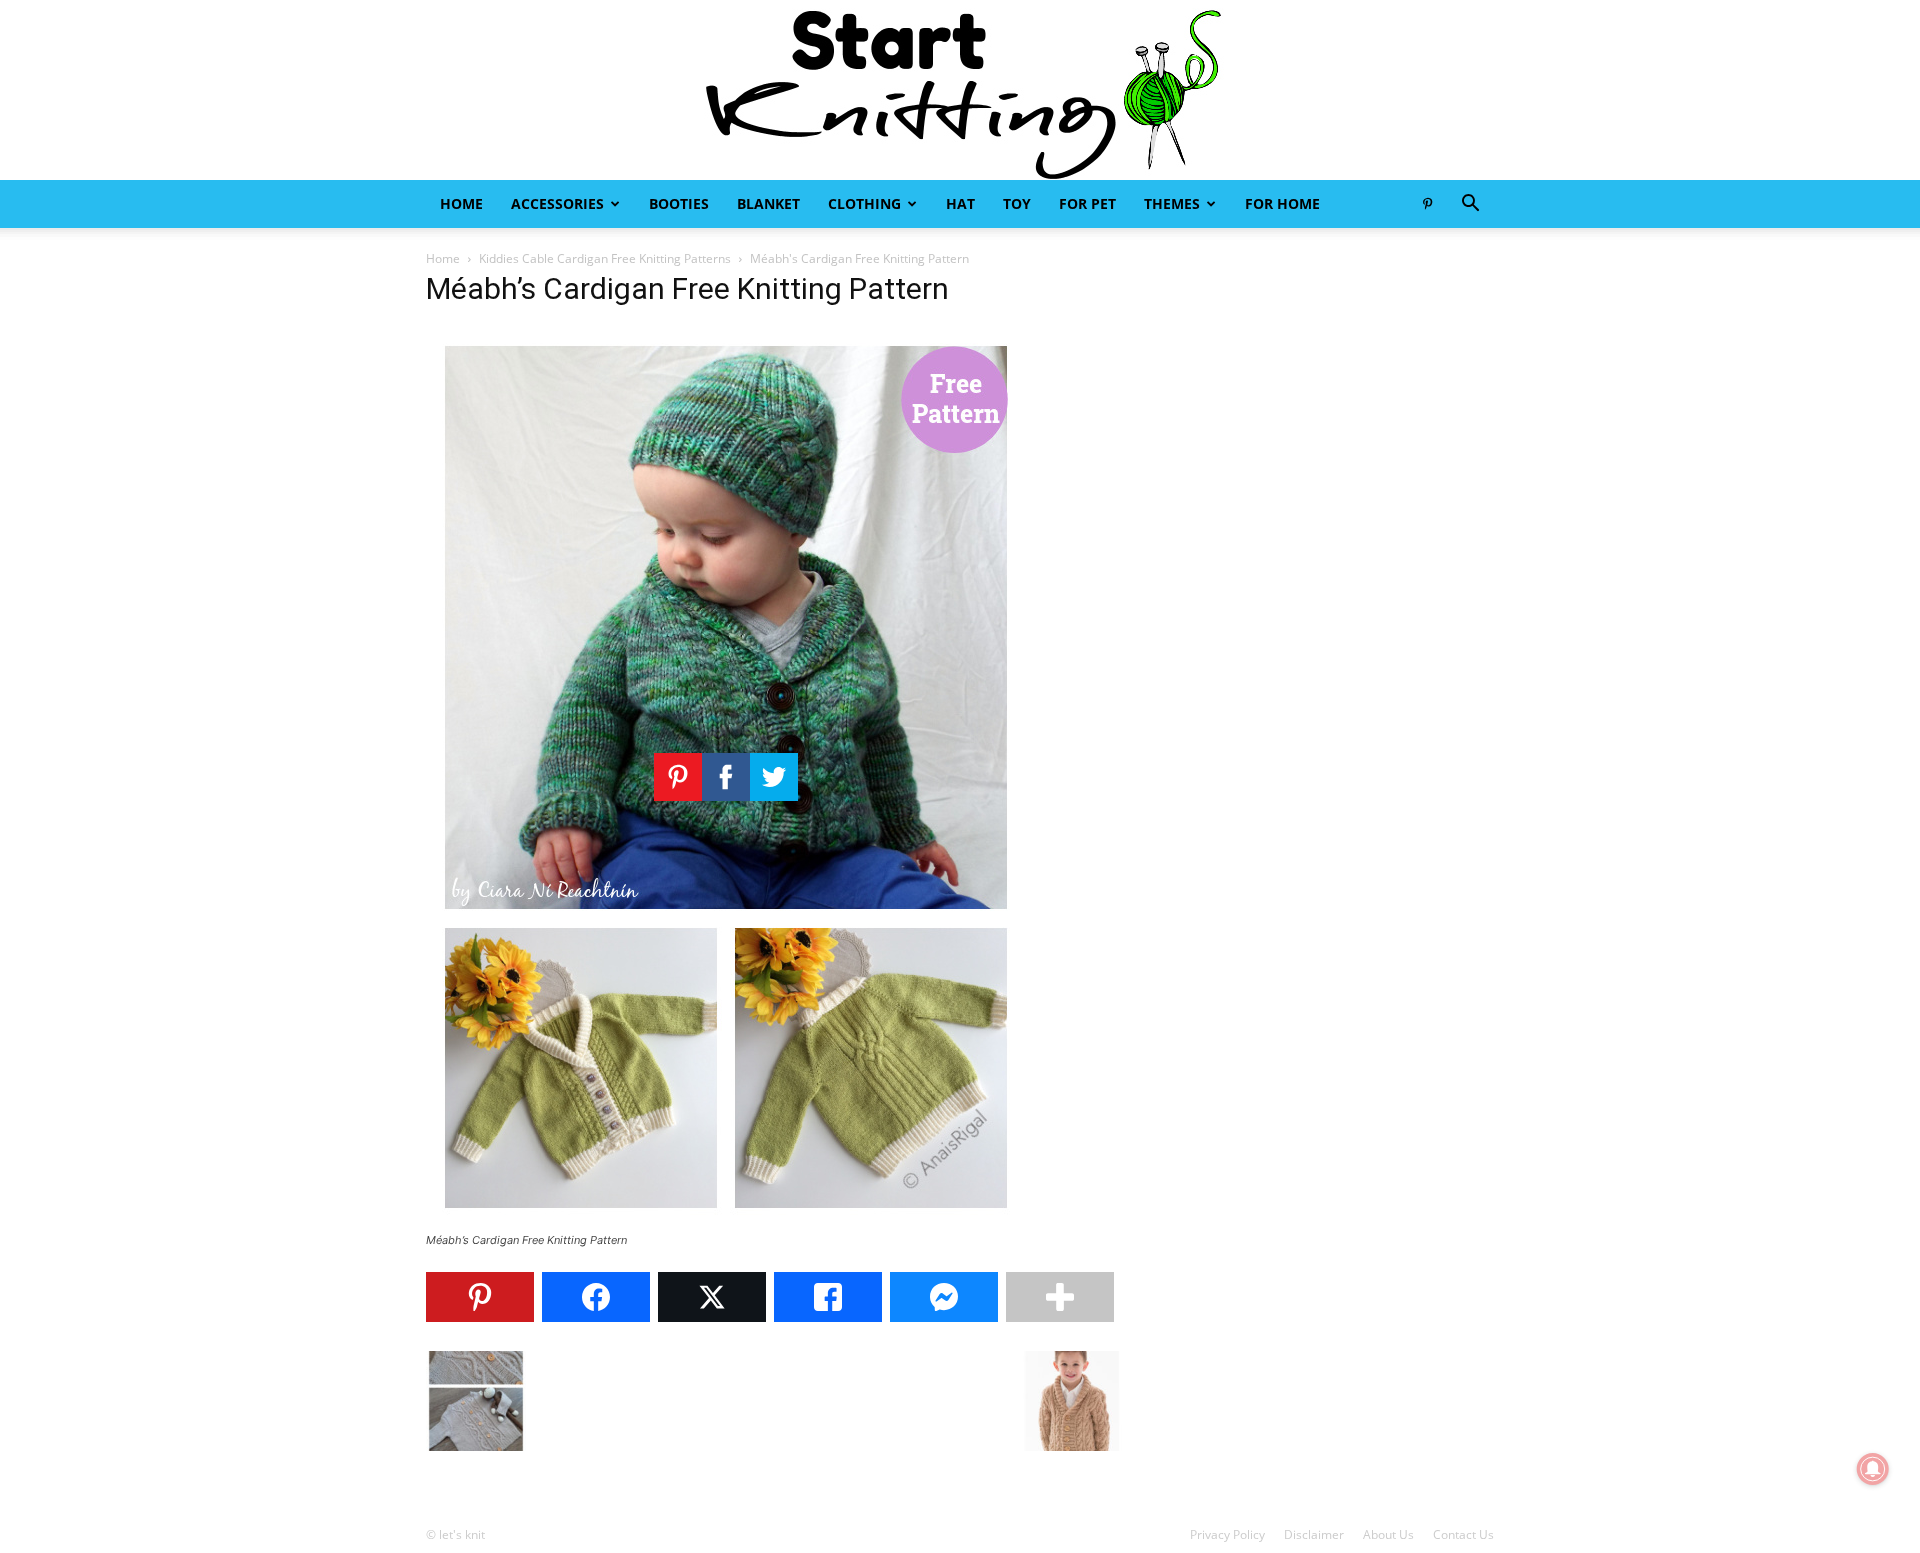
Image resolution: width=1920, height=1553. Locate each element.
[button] (1470, 205)
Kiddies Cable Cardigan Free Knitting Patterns (605, 258)
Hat (960, 203)
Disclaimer (1314, 1534)
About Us (1388, 1534)
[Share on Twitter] (712, 1297)
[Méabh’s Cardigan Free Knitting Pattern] (726, 1221)
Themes (1172, 203)
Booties (679, 203)
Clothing (864, 203)
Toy (1017, 203)
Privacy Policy (1227, 1534)
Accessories (557, 203)
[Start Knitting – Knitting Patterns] (960, 90)
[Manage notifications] (1873, 1469)
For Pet (1087, 203)
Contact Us (1463, 1534)
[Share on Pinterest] (480, 1297)
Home (461, 203)
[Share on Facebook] (596, 1297)
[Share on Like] (828, 1297)
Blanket (768, 203)
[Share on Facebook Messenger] (944, 1297)
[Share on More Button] (1060, 1297)
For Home (1282, 203)
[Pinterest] (1427, 204)
